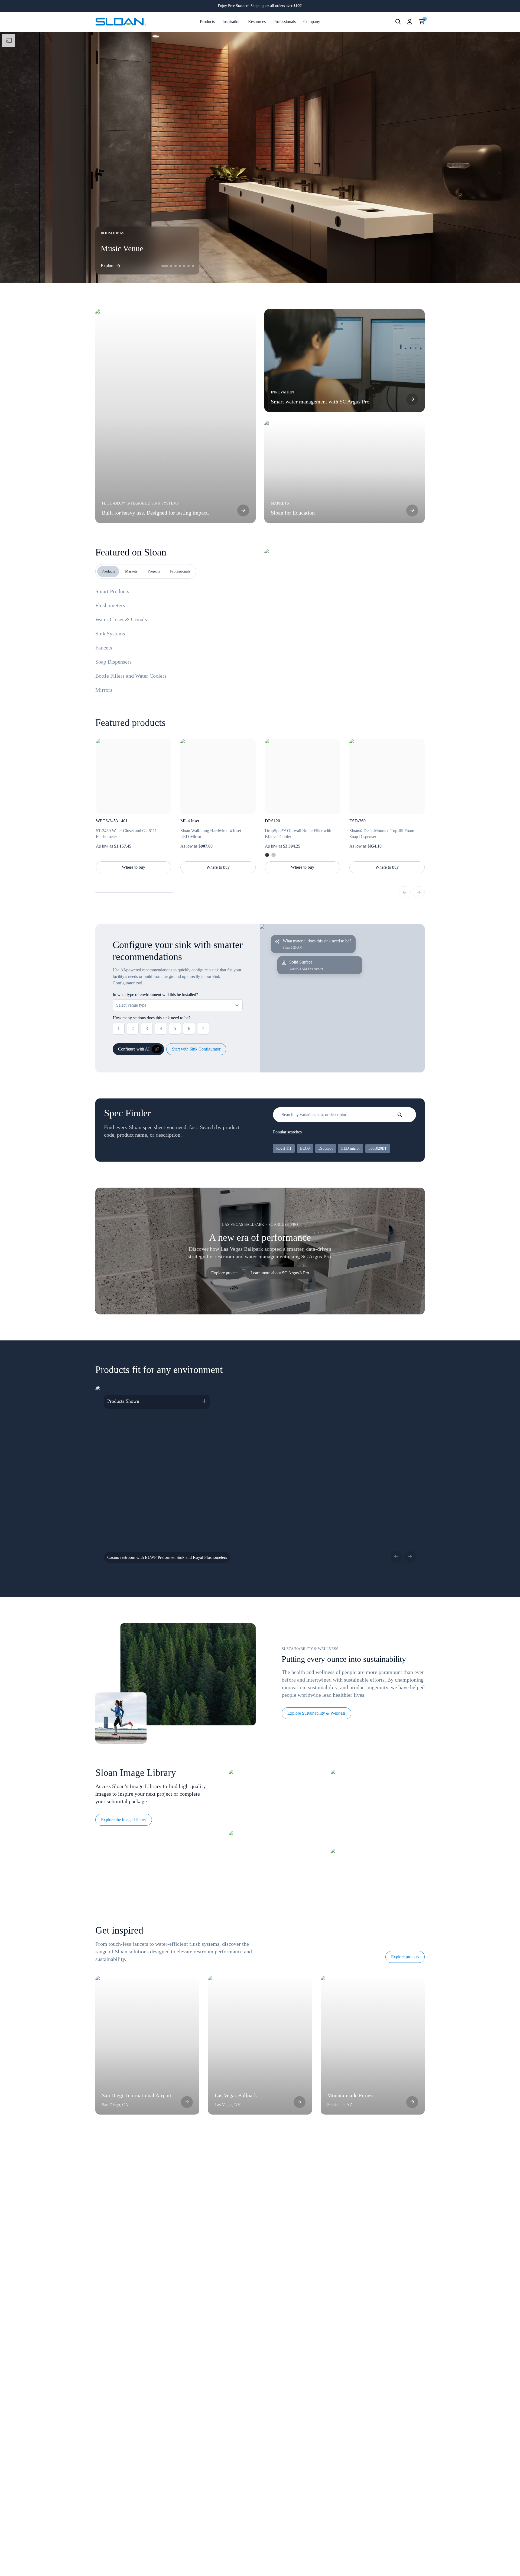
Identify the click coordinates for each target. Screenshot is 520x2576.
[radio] (267, 855)
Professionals (285, 22)
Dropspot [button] (326, 1148)
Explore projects (405, 1957)
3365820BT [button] (378, 1148)
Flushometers (110, 605)
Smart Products (112, 591)
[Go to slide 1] (165, 266)
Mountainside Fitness (351, 2095)
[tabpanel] (344, 609)
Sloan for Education (293, 513)
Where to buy (134, 867)
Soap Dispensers (113, 662)
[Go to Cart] (422, 22)
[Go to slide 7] (193, 266)
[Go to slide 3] (175, 266)
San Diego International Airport (137, 2095)
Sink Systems (110, 634)
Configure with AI (134, 1049)
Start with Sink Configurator (196, 1049)
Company (312, 22)
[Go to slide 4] (180, 266)
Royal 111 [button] (284, 1148)
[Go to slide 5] (184, 266)
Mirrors (104, 690)
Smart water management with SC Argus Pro (320, 402)
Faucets (104, 648)
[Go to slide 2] (171, 266)
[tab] (108, 571)
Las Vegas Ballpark (236, 2095)
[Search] (398, 22)
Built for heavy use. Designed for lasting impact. (155, 513)
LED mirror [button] (351, 1148)
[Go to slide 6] (188, 266)
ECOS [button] (305, 1148)
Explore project (224, 1273)
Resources (257, 22)
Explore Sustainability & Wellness (316, 1713)
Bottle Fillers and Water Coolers (131, 676)
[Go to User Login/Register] (410, 22)
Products (207, 22)
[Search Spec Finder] (400, 1115)
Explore (108, 266)
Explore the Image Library (124, 1820)
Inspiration (231, 22)
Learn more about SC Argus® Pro (280, 1273)
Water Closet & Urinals (121, 619)
